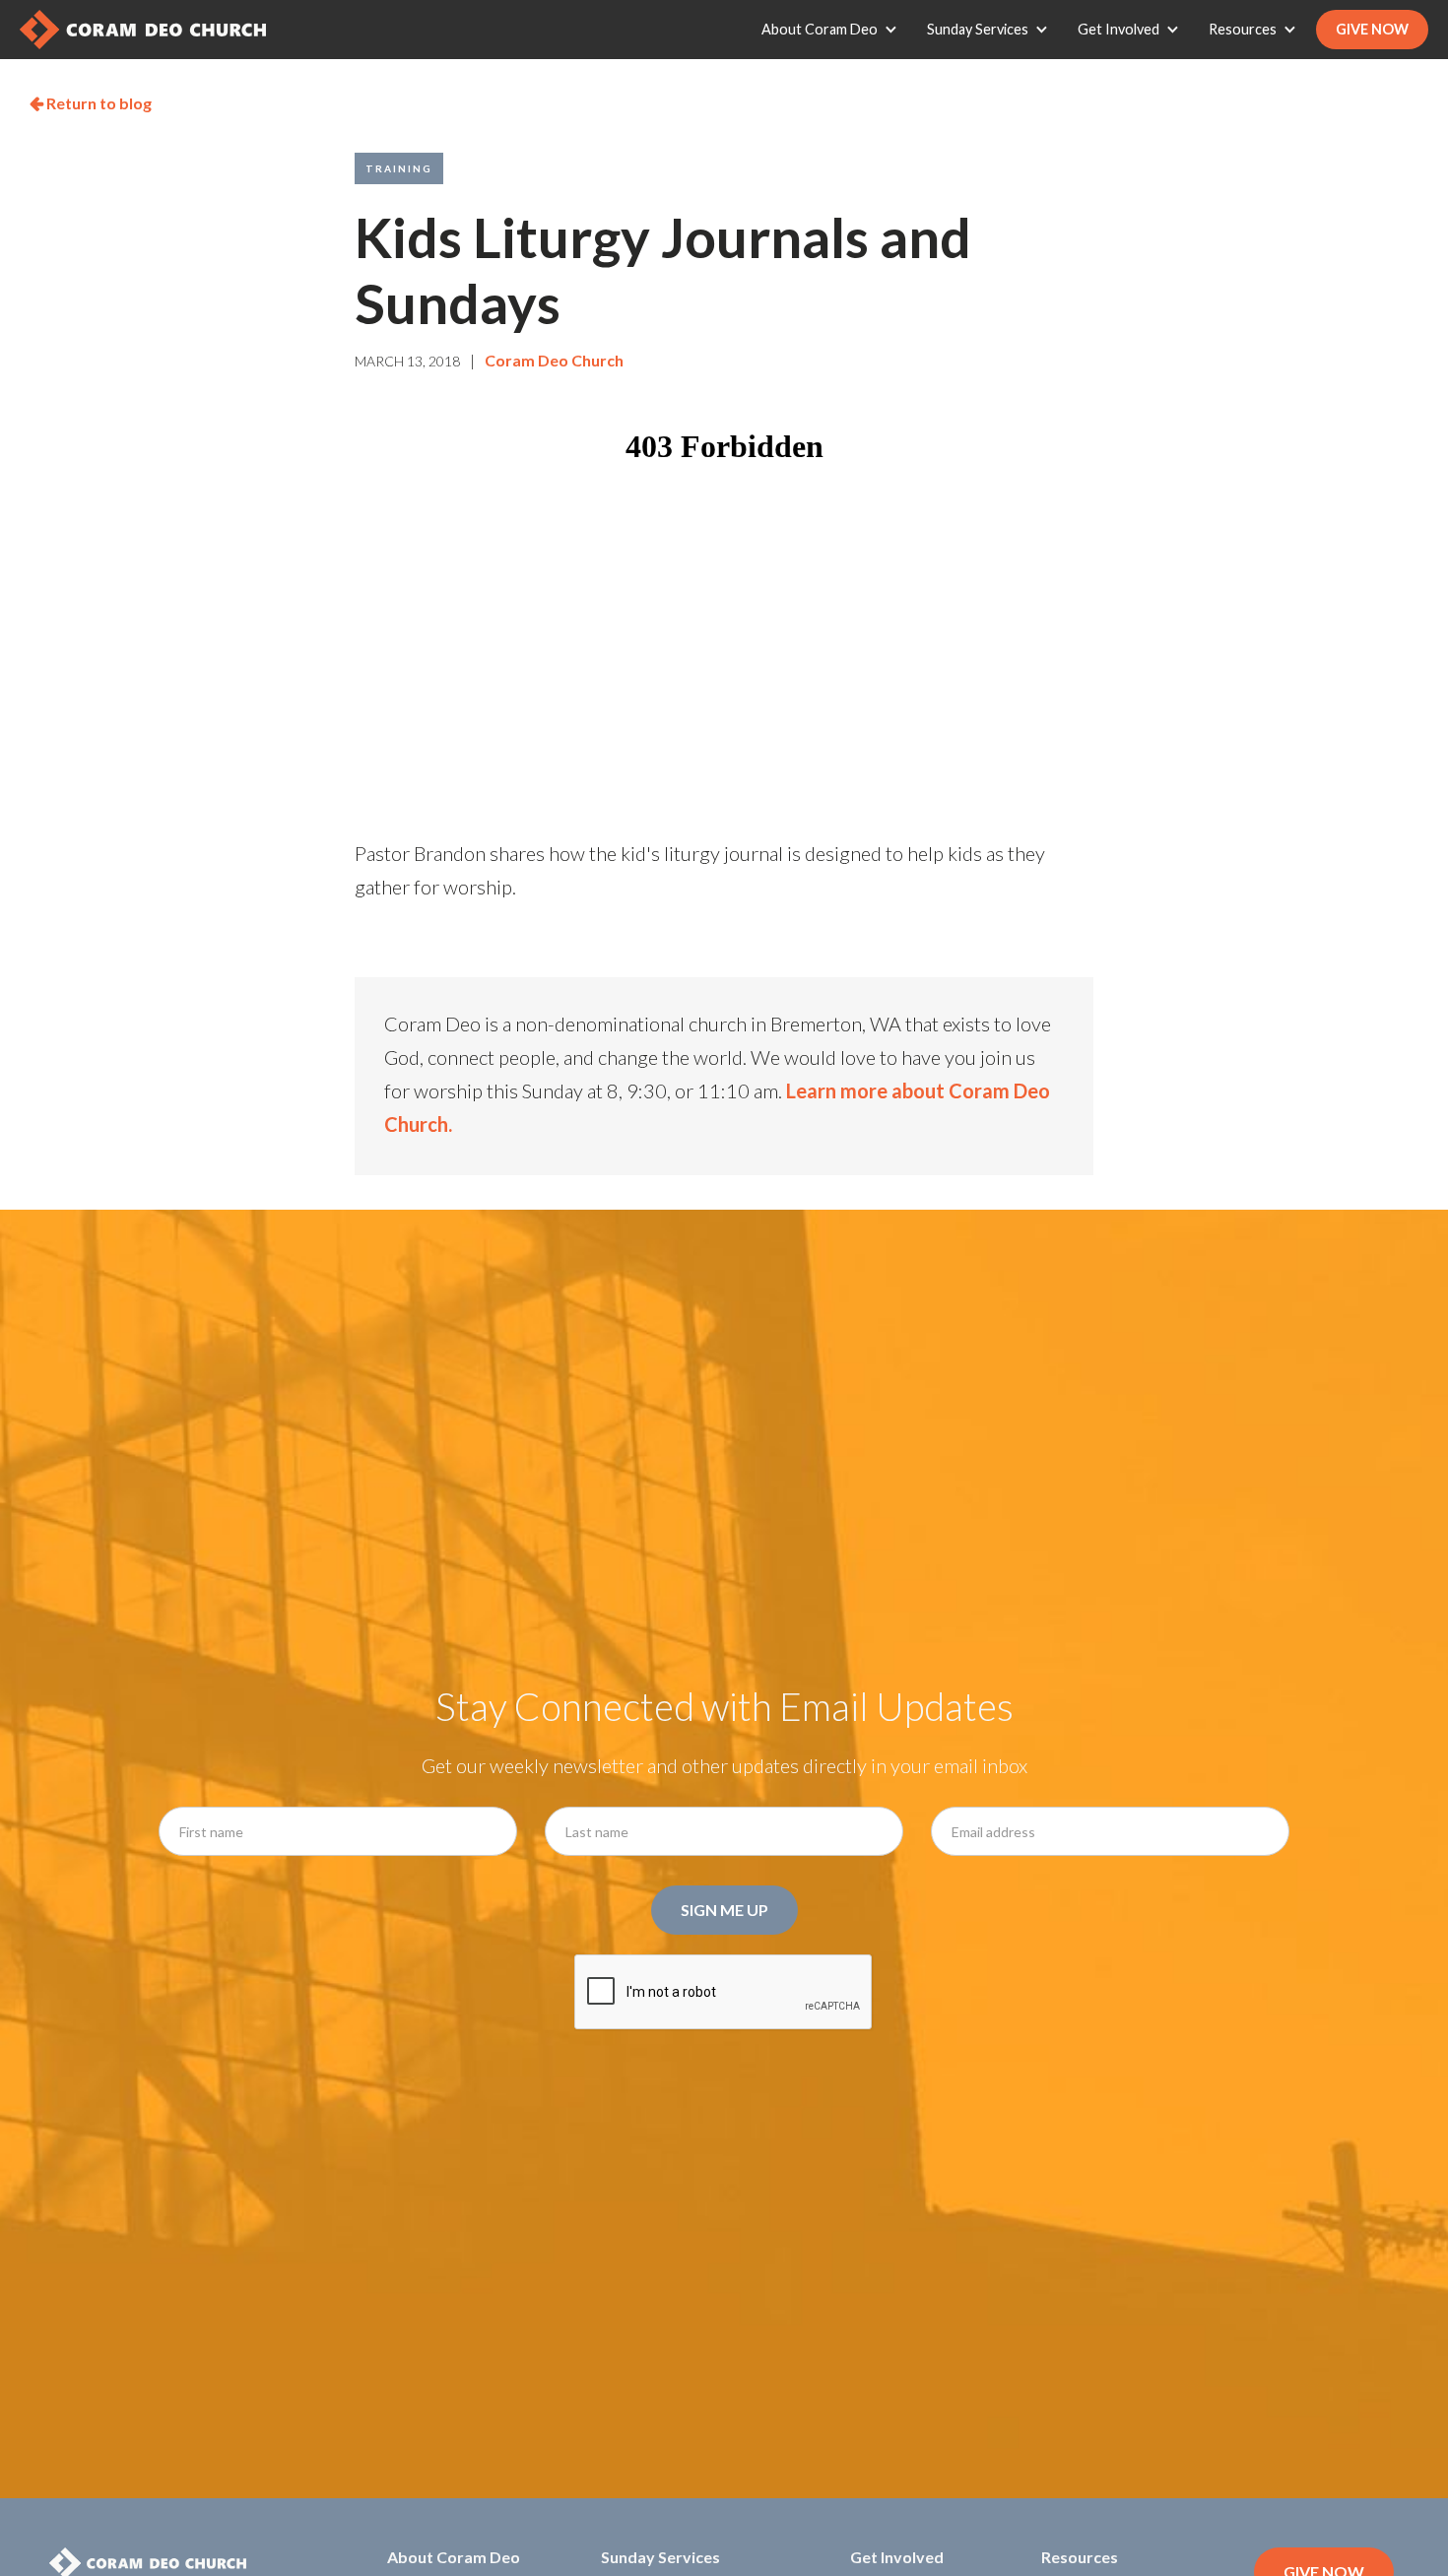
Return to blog (91, 103)
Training (399, 168)
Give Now (1372, 29)
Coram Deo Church (554, 360)
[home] (143, 30)
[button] (834, 30)
